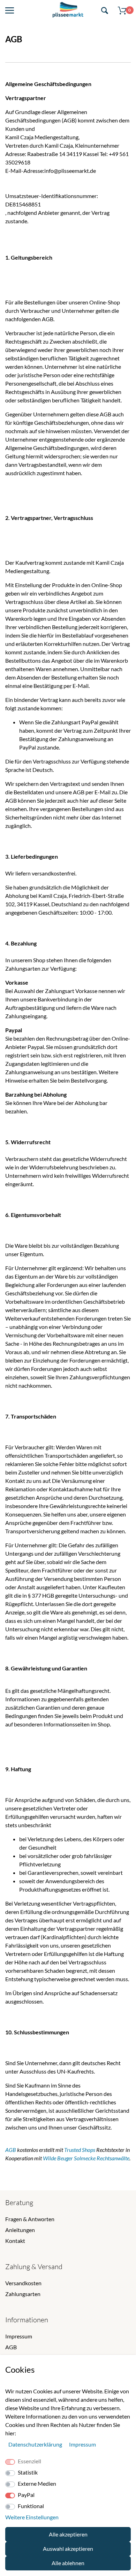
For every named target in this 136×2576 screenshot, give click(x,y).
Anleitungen (20, 2230)
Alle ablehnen (68, 2563)
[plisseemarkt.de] (68, 11)
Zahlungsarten (23, 2294)
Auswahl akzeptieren (68, 2549)
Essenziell (29, 2461)
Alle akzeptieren (68, 2534)
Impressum (19, 2336)
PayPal (26, 2495)
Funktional (31, 2506)
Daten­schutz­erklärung (36, 2444)
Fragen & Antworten (30, 2219)
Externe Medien (37, 2483)
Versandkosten (23, 2283)
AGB (11, 2347)
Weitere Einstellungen (32, 2517)
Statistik (28, 2472)
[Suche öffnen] (105, 11)
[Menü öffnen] (10, 11)
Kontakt (15, 2241)
